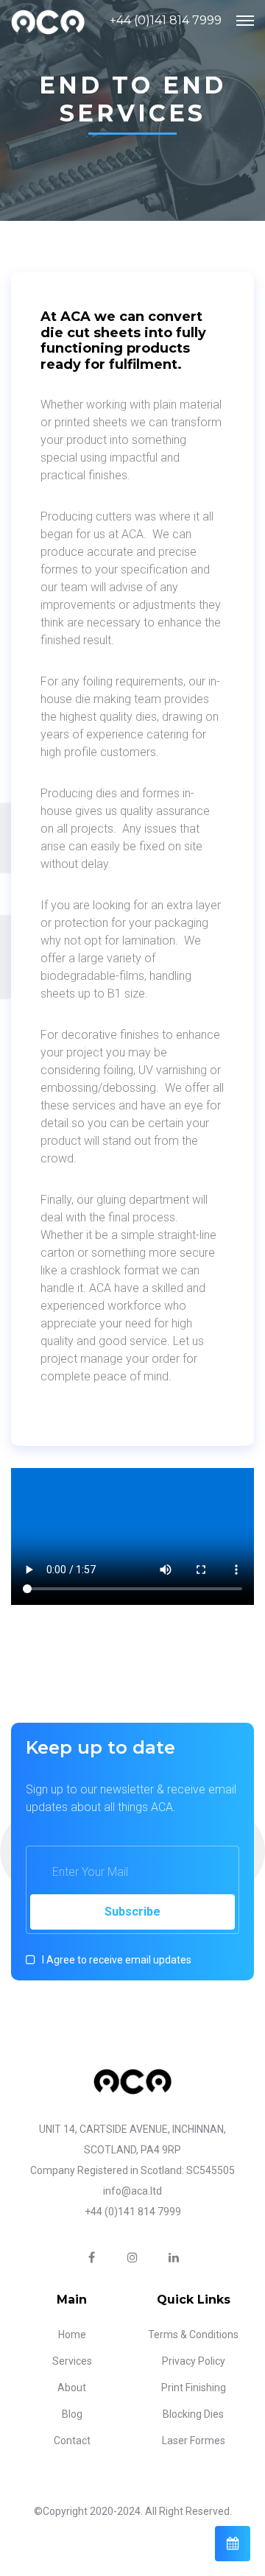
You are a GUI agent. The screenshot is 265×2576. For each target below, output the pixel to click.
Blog (72, 2414)
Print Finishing (194, 2388)
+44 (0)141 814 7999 (166, 20)
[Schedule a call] (233, 2544)
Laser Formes (194, 2441)
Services (72, 2361)
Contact (72, 2441)
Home (72, 2335)
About (72, 2388)
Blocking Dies (193, 2414)
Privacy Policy (194, 2361)
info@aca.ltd (132, 2191)
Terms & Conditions (193, 2335)
